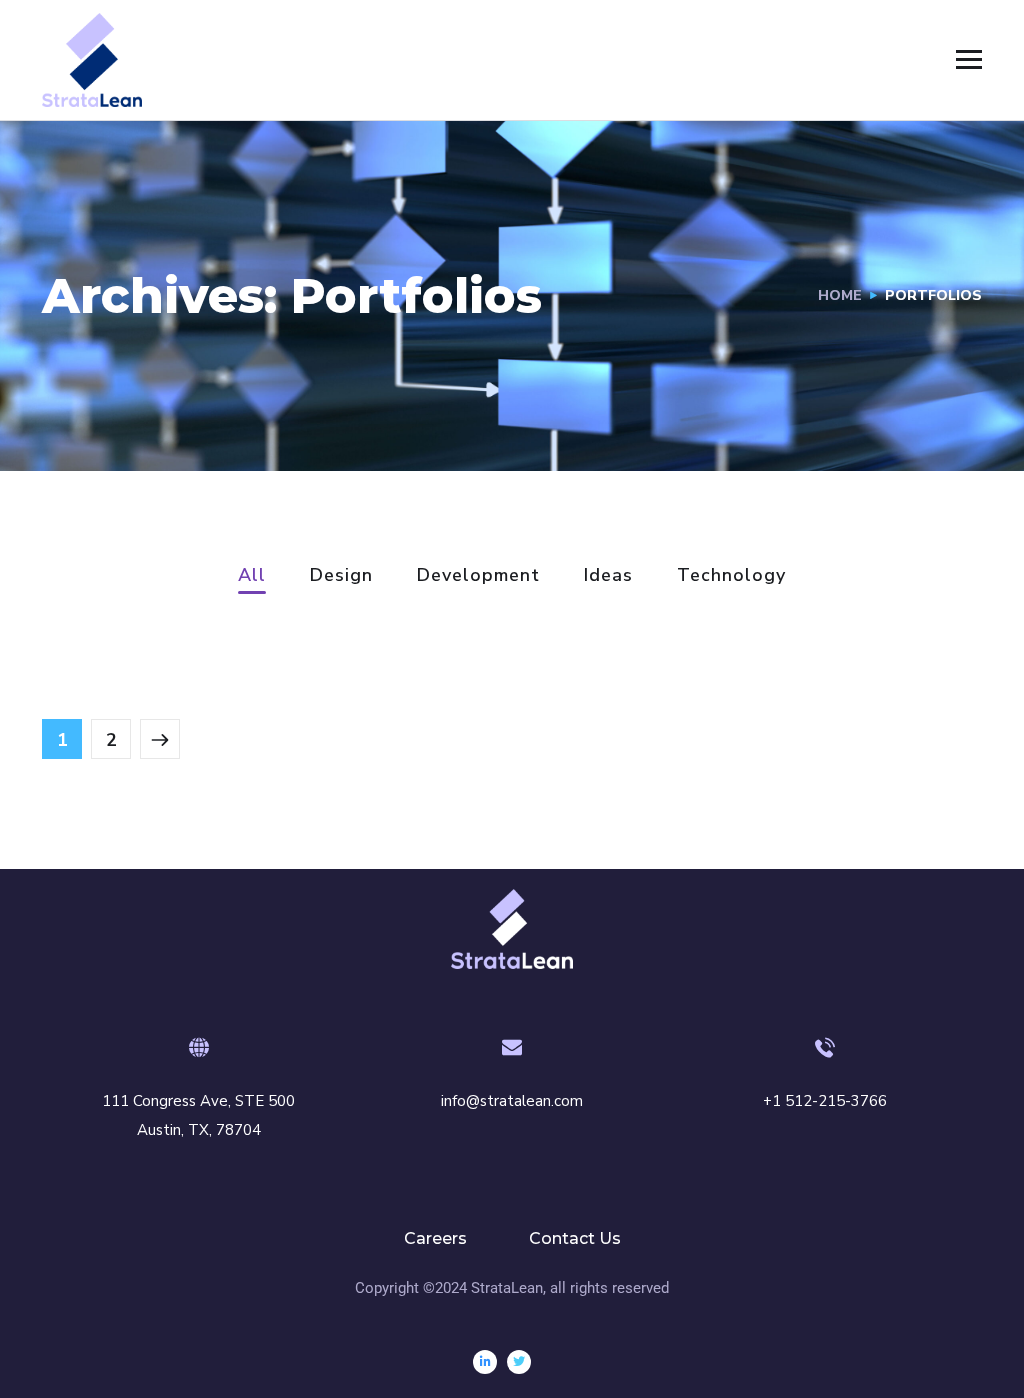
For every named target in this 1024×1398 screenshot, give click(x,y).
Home (840, 295)
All (252, 576)
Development (478, 576)
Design (341, 576)
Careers (435, 1238)
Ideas (608, 576)
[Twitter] (519, 1362)
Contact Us (575, 1238)
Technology (731, 576)
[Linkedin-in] (485, 1362)
